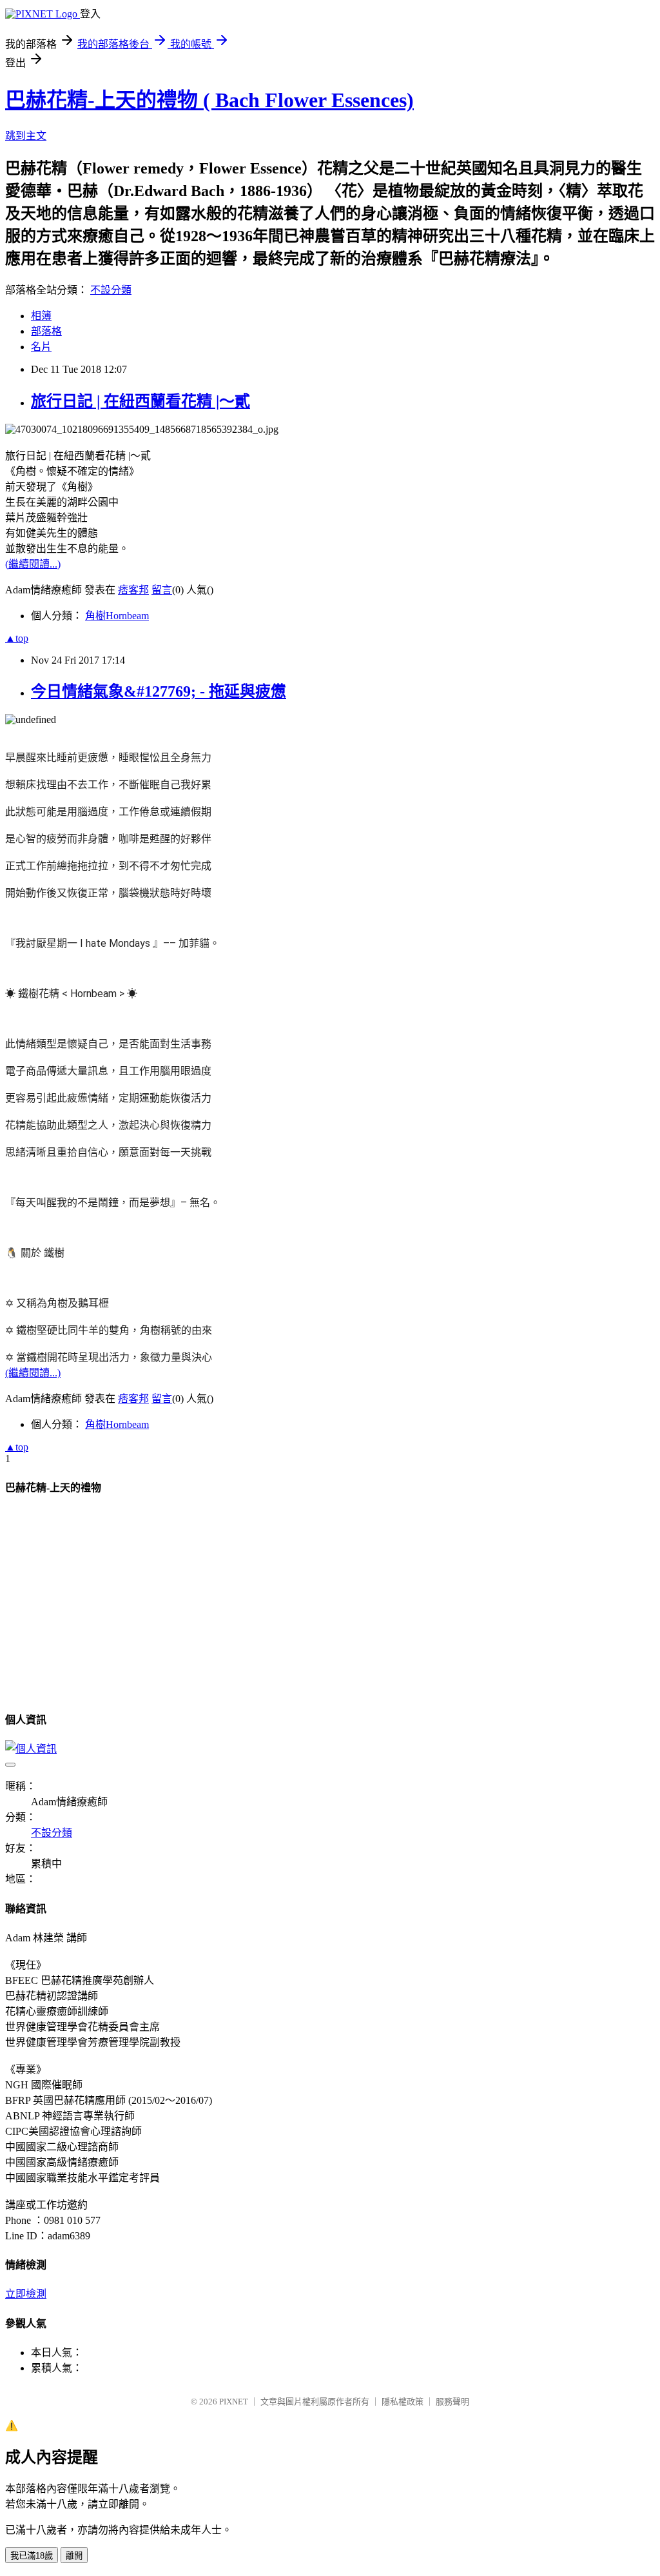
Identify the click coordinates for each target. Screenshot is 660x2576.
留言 (162, 590)
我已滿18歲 (32, 2556)
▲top (17, 638)
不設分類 (111, 290)
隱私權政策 (403, 2402)
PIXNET (234, 2402)
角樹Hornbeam (117, 616)
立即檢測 (26, 2294)
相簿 (41, 316)
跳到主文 (26, 136)
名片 (41, 347)
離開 (74, 2556)
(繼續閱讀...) (33, 564)
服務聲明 (452, 2402)
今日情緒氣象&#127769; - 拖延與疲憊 (159, 691)
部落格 (46, 331)
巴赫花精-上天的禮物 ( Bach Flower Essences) (209, 100)
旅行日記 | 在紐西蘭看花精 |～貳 (141, 401)
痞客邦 (133, 590)
